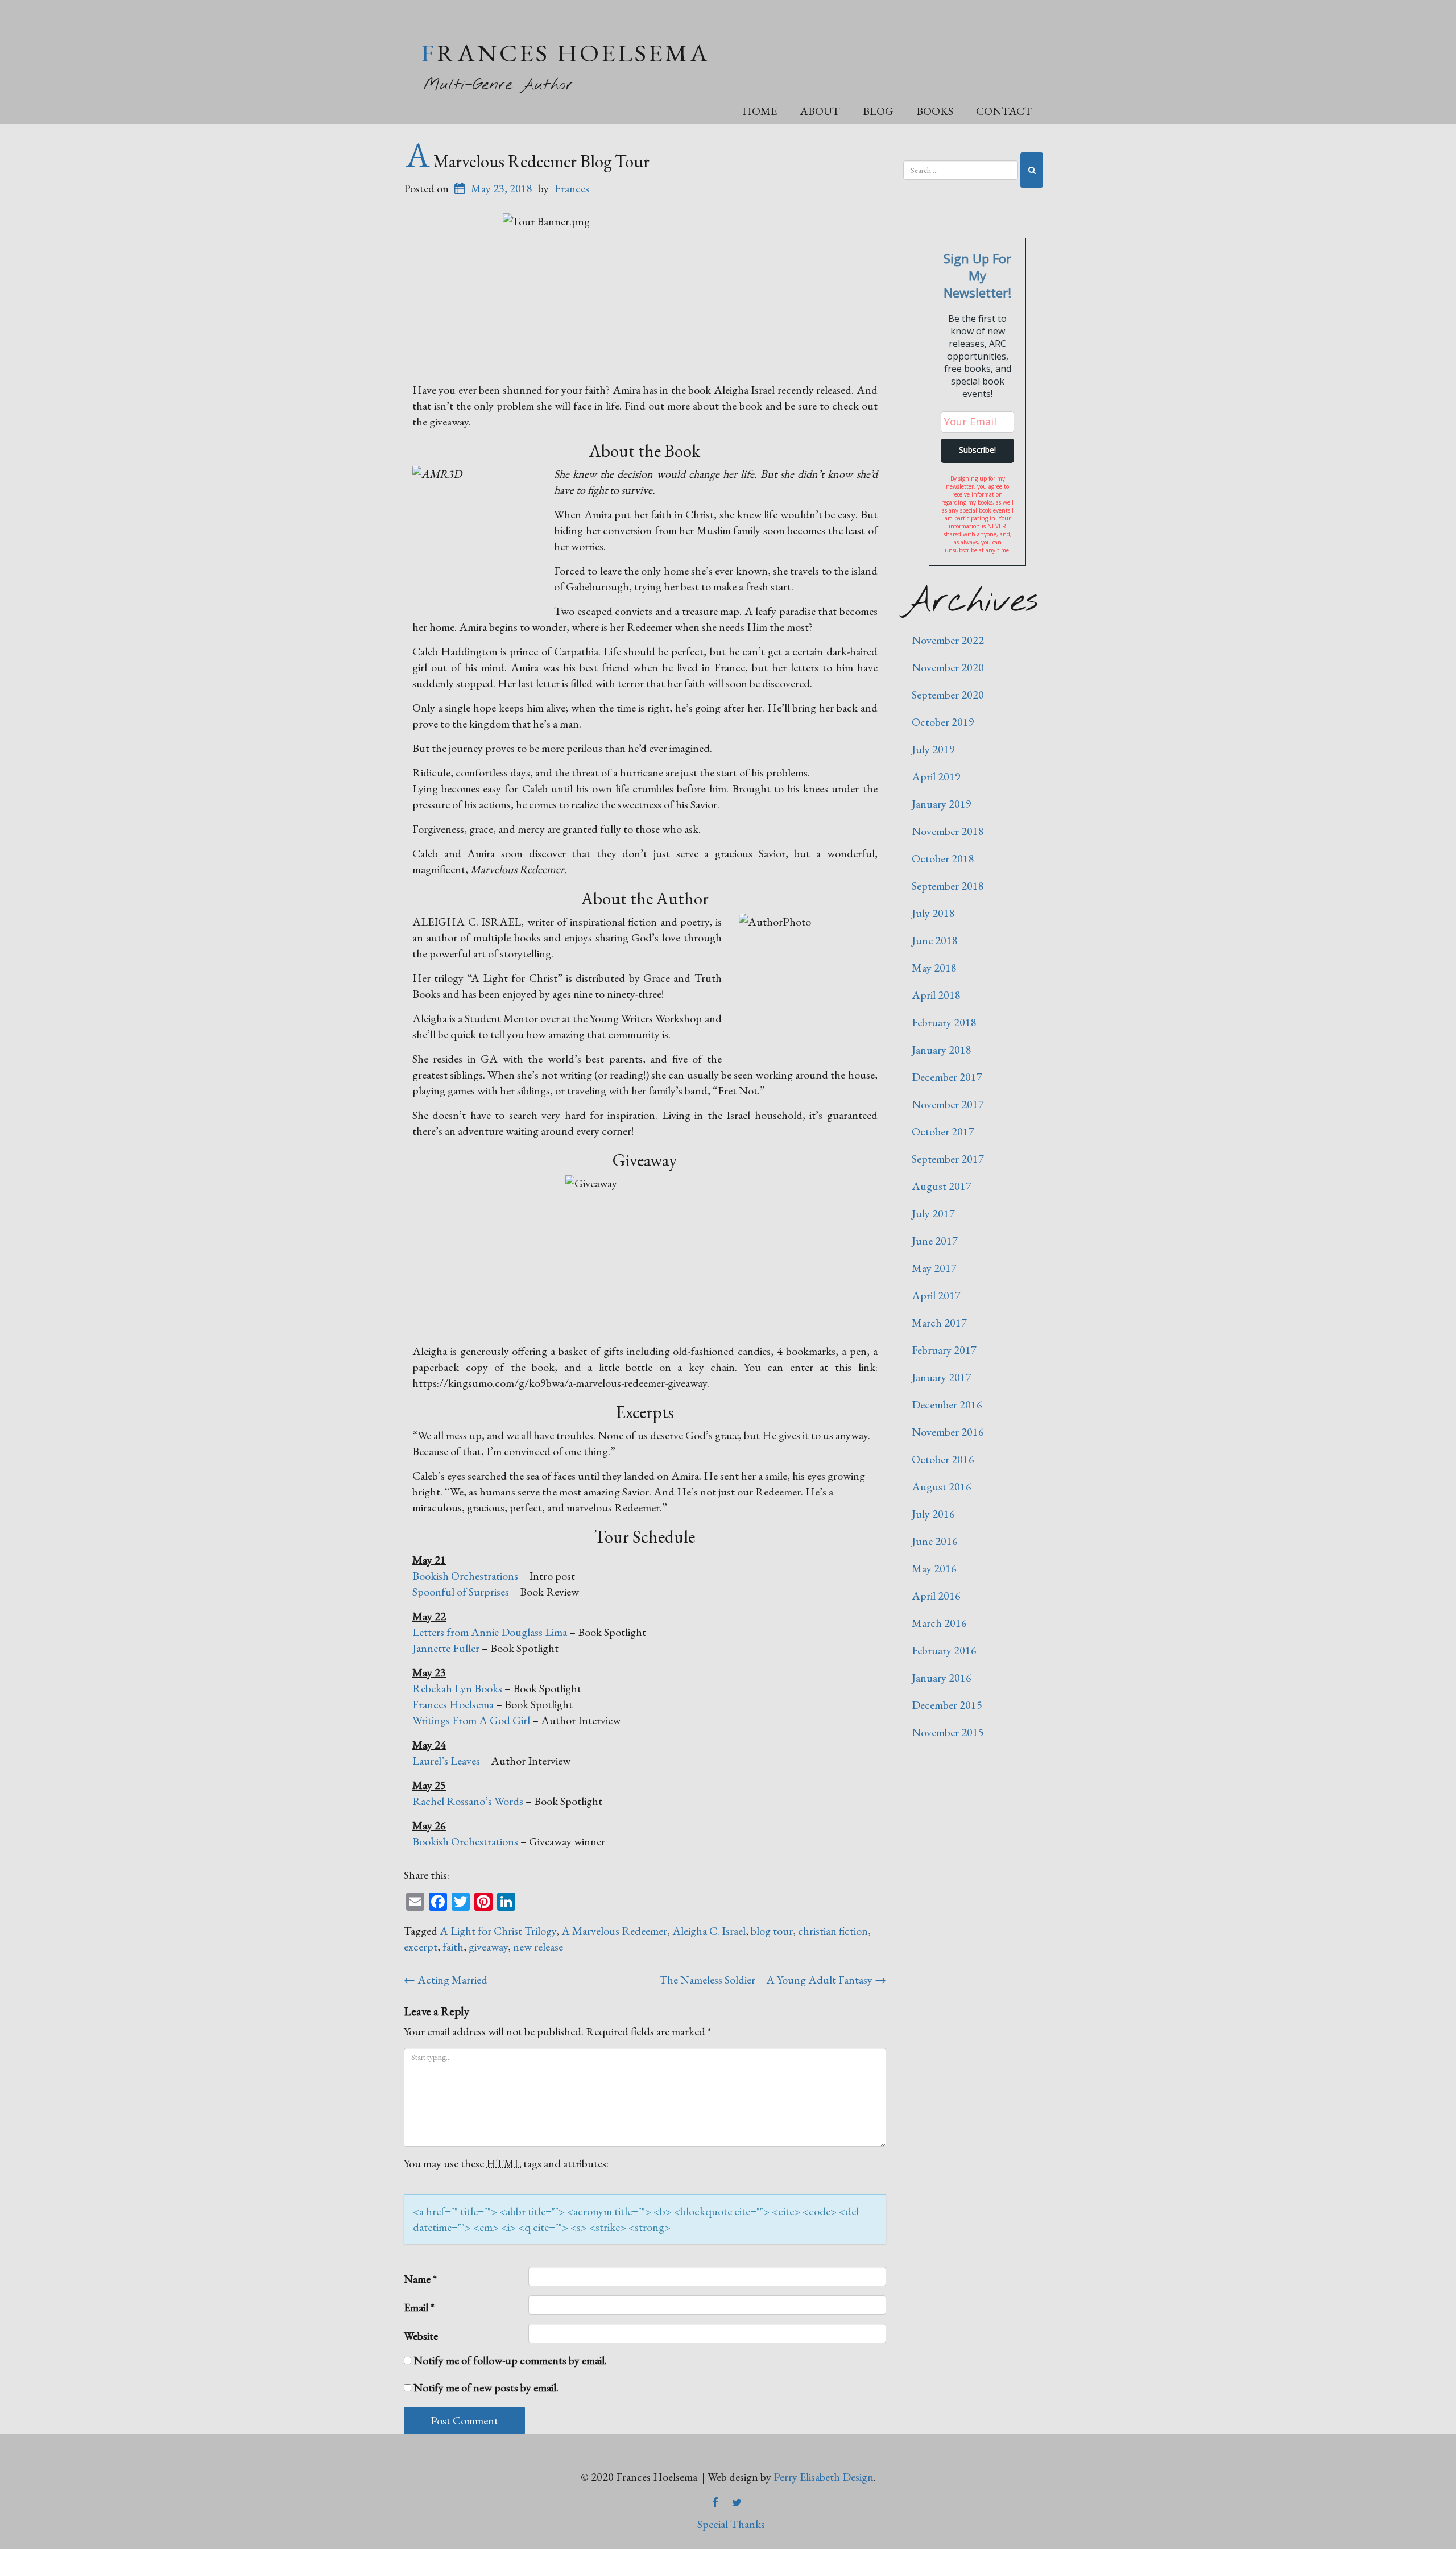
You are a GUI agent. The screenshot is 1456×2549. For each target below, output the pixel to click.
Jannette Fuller (446, 1648)
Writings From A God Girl (471, 1720)
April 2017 (936, 1295)
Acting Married (446, 1980)
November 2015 (948, 1732)
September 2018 (948, 886)
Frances (572, 188)
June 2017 (935, 1241)
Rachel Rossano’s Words (468, 1801)
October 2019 (943, 722)
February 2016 (944, 1650)
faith (453, 1947)
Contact (1004, 111)
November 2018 (948, 831)
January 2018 (942, 1050)
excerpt (421, 1947)
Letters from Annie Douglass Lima (490, 1632)
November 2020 (948, 667)
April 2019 (936, 776)
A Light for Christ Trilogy (498, 1931)
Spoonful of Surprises (461, 1592)
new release (538, 1947)
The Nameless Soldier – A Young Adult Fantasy (773, 1980)
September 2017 (948, 1159)
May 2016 (934, 1568)
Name (420, 2279)
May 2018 (934, 968)
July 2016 (933, 1514)
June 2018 (935, 940)
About (820, 111)
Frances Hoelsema (565, 53)
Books (935, 111)
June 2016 (935, 1541)
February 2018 (944, 1022)
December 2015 (947, 1705)
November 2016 (948, 1432)
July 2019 (933, 749)
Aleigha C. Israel (709, 1931)
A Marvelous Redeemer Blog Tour (528, 161)
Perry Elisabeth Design (824, 2477)
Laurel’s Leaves (446, 1761)
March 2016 (939, 1623)
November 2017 (948, 1104)
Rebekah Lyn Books (457, 1688)
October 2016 (943, 1459)
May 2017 (934, 1268)
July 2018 (933, 913)
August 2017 (942, 1186)
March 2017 (939, 1323)
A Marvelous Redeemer (614, 1931)
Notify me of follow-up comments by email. (510, 2360)
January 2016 (942, 1678)
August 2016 (942, 1486)
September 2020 (948, 695)
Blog (878, 111)
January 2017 (942, 1377)
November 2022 (948, 640)
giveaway (488, 1947)
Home (760, 111)
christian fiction (833, 1931)
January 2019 (942, 804)
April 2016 (936, 1596)
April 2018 (936, 995)
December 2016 (947, 1404)
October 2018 (943, 858)
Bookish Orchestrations (465, 1576)
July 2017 (933, 1213)
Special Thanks (731, 2524)
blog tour (772, 1931)
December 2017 (947, 1077)
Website (421, 2336)
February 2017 (944, 1350)
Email (419, 2307)
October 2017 (943, 1131)
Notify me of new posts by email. (486, 2387)
